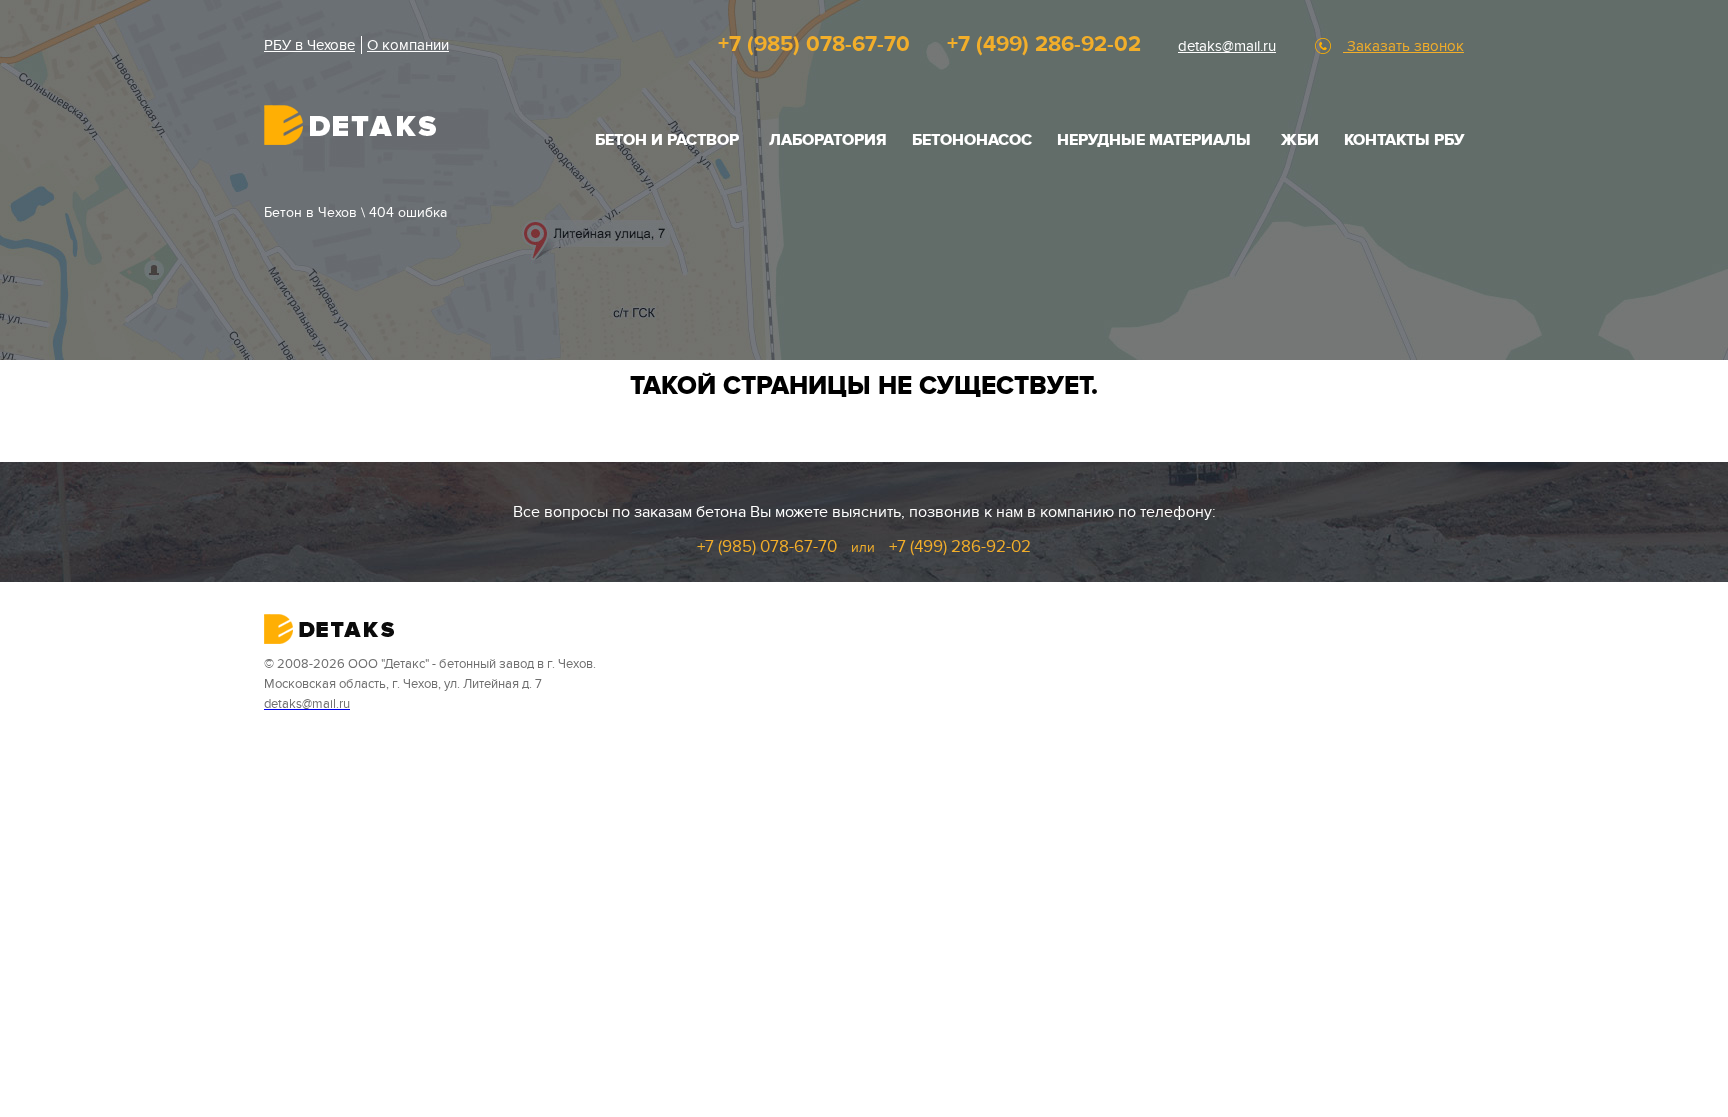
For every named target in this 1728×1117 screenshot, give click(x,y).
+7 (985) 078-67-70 (814, 44)
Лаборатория (828, 140)
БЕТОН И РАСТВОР (667, 140)
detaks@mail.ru (1227, 46)
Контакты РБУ (1404, 140)
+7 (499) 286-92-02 (1044, 44)
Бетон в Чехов (310, 212)
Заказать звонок (1403, 46)
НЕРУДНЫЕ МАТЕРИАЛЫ (1154, 140)
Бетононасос (972, 140)
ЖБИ (1300, 140)
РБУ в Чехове (309, 45)
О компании (408, 45)
